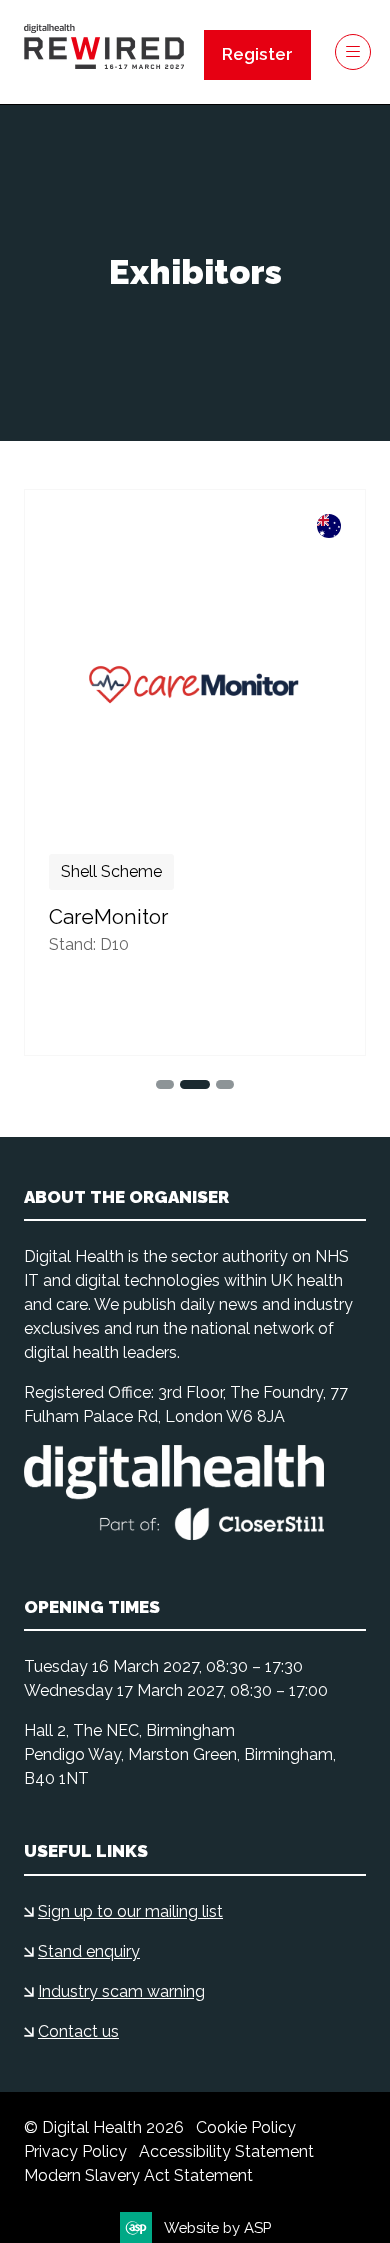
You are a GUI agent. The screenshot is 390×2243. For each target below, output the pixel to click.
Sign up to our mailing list (130, 1911)
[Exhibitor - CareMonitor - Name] (195, 772)
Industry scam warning (121, 1991)
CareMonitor (108, 917)
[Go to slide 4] (225, 1084)
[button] (257, 55)
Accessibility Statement (226, 2151)
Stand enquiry (89, 1951)
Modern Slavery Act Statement (138, 2175)
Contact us (78, 2031)
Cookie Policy (246, 2127)
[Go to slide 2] (165, 1084)
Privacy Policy (75, 2151)
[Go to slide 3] (195, 1084)
